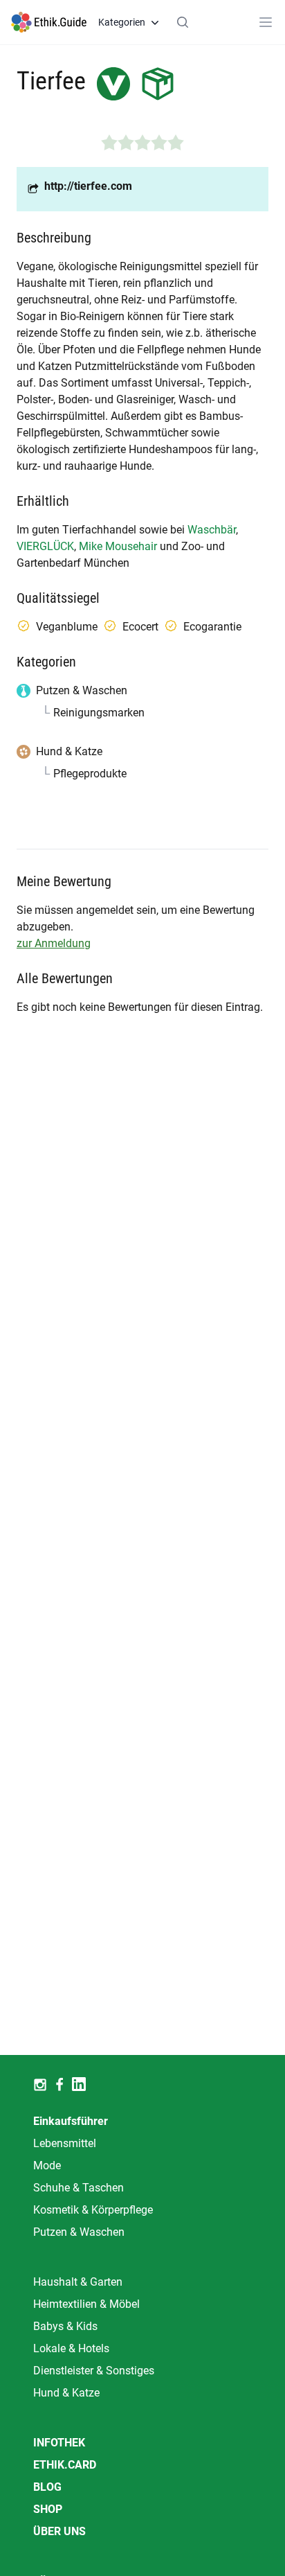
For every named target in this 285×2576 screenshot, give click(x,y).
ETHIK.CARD (65, 2465)
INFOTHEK (59, 2443)
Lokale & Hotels (71, 2348)
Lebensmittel (65, 2143)
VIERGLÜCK (45, 546)
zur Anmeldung (54, 943)
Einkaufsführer (71, 2121)
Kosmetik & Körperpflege (93, 2210)
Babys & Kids (65, 2326)
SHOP (48, 2509)
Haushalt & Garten (78, 2282)
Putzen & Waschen (79, 2232)
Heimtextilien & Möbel (86, 2304)
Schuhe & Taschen (79, 2188)
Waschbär (212, 530)
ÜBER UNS (59, 2531)
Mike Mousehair (118, 546)
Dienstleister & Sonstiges (94, 2371)
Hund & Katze (66, 2393)
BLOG (47, 2487)
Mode (47, 2165)
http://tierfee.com (88, 186)
